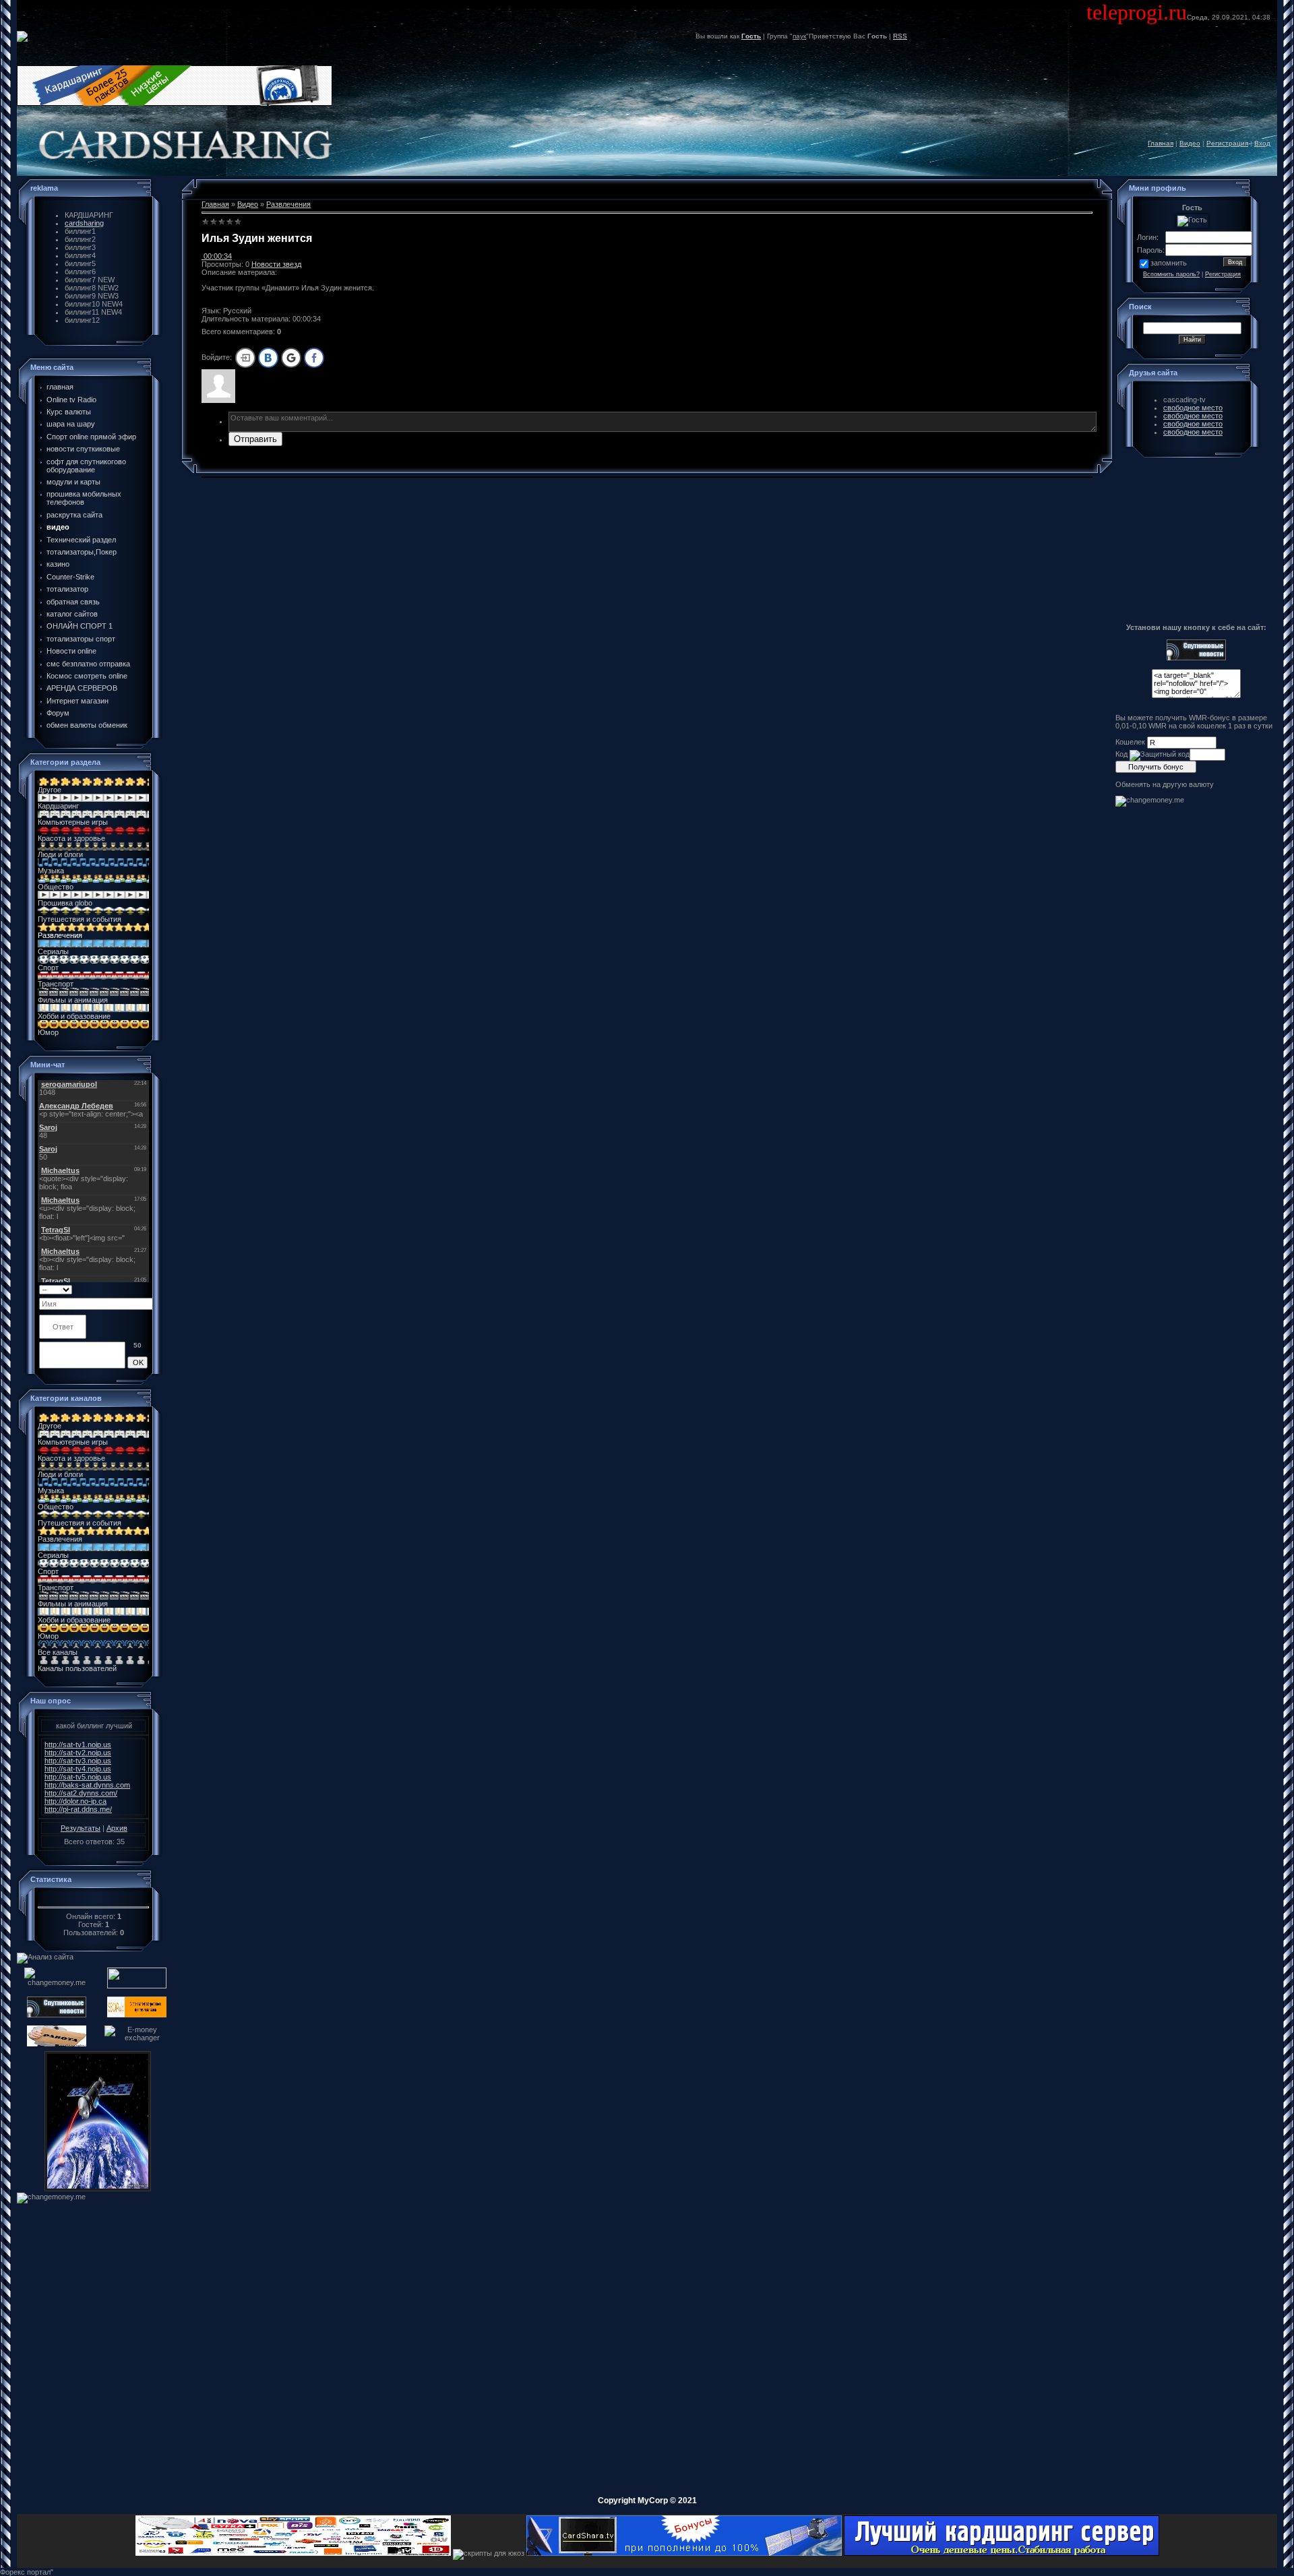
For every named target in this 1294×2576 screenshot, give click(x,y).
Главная (1161, 143)
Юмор (48, 1032)
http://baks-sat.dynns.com (87, 1785)
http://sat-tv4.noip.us (78, 1769)
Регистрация (1227, 143)
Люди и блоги (60, 854)
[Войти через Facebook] (314, 358)
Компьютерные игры (73, 822)
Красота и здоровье (71, 838)
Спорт (48, 968)
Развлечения (60, 935)
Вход (1262, 143)
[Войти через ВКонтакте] (268, 358)
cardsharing (84, 223)
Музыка (51, 871)
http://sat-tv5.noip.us (78, 1777)
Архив (117, 1828)
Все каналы (58, 1652)
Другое (50, 790)
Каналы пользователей (77, 1668)
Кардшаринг (58, 806)
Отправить (255, 439)
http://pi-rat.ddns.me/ (78, 1809)
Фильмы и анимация (73, 1000)
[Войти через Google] (291, 358)
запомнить (1169, 263)
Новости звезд (276, 264)
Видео (1190, 143)
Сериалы (53, 951)
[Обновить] (143, 1289)
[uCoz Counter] (94, 1899)
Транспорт (56, 984)
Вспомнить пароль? (1171, 274)
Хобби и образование (74, 1016)
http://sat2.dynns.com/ (81, 1793)
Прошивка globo (65, 903)
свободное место (1193, 408)
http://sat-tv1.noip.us (78, 1745)
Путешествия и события (80, 919)
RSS (900, 36)
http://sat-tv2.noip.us (78, 1753)
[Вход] (245, 358)
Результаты (81, 1828)
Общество (56, 887)
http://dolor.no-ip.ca (75, 1801)
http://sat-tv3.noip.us (78, 1761)
